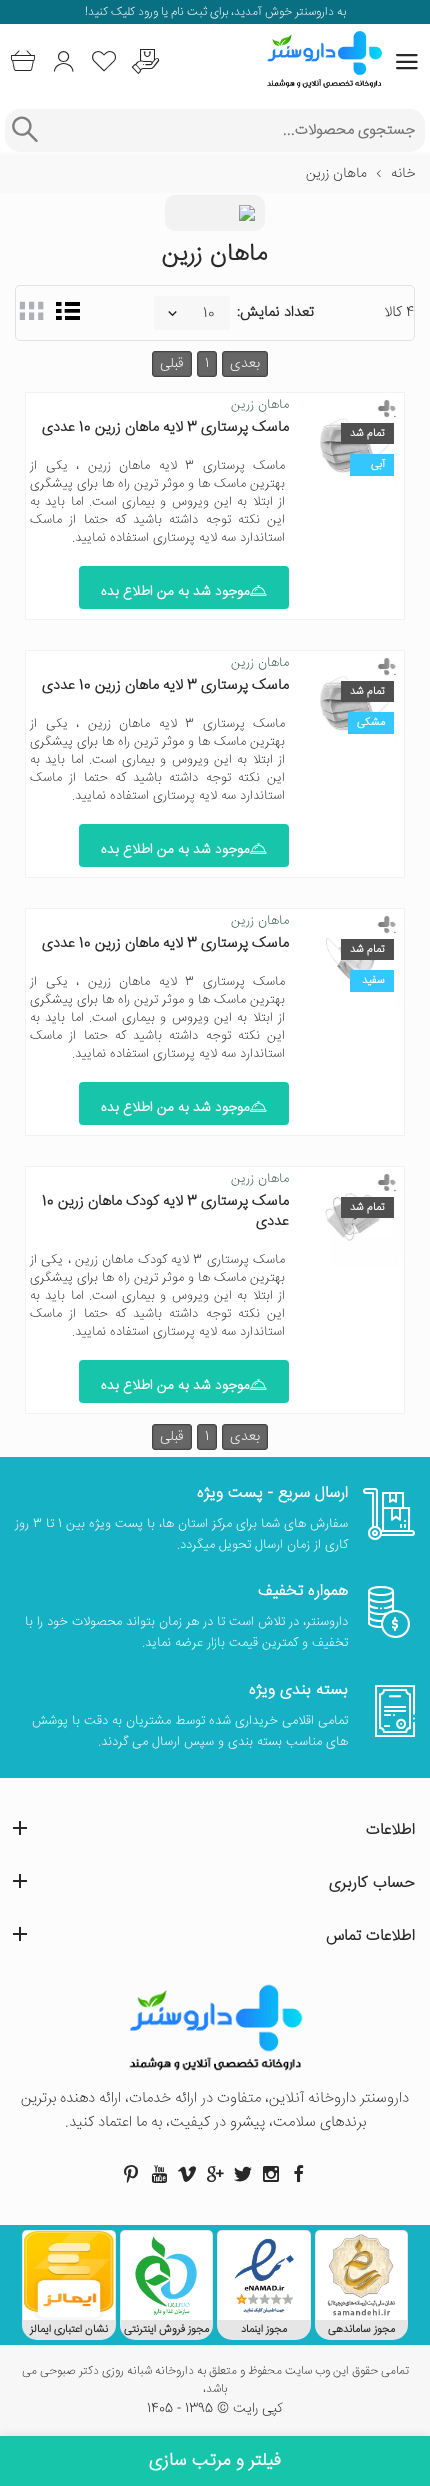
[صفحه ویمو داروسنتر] (187, 2174)
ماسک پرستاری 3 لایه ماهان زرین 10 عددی (165, 427)
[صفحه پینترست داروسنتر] (131, 2174)
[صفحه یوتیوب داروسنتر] (159, 2174)
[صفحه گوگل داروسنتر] (215, 2174)
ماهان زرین (260, 405)
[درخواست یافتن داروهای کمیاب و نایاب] (145, 61)
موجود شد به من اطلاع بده (175, 592)
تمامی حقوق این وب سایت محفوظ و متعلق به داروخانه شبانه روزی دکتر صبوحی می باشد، (215, 2381)
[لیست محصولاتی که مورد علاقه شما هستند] (104, 61)
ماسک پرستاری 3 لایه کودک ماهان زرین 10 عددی (165, 1211)
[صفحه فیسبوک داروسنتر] (299, 2174)
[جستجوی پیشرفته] (24, 130)
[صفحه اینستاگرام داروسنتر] (271, 2174)
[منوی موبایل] (407, 62)
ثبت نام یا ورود (171, 12)
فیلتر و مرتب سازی (215, 2461)
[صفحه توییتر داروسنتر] (243, 2174)
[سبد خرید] (22, 61)
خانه (403, 174)
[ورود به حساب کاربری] (63, 61)
